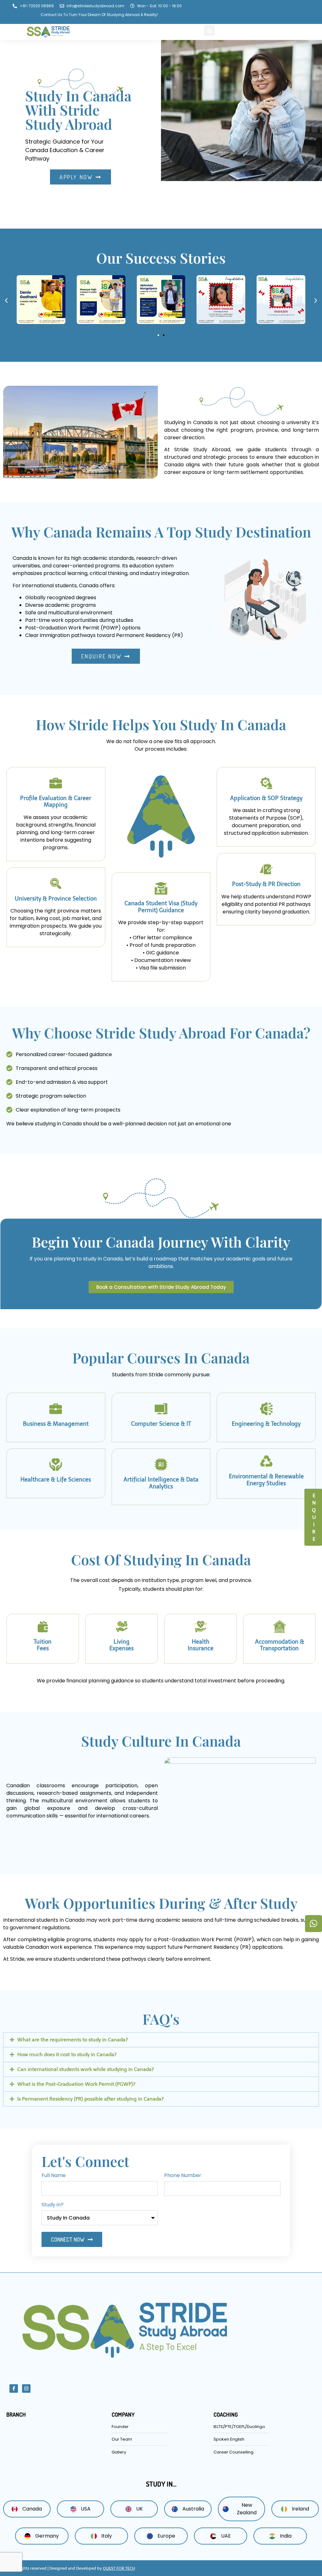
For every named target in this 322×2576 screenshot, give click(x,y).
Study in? (53, 2205)
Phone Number (183, 2176)
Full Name (54, 2176)
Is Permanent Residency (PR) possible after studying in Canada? (91, 2099)
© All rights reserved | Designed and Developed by (72, 2568)
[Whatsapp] (314, 1924)
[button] (209, 30)
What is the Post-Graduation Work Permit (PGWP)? (76, 2084)
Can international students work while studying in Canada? (86, 2069)
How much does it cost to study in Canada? (67, 2054)
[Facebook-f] (14, 2388)
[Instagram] (26, 2388)
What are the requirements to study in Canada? (73, 2040)
